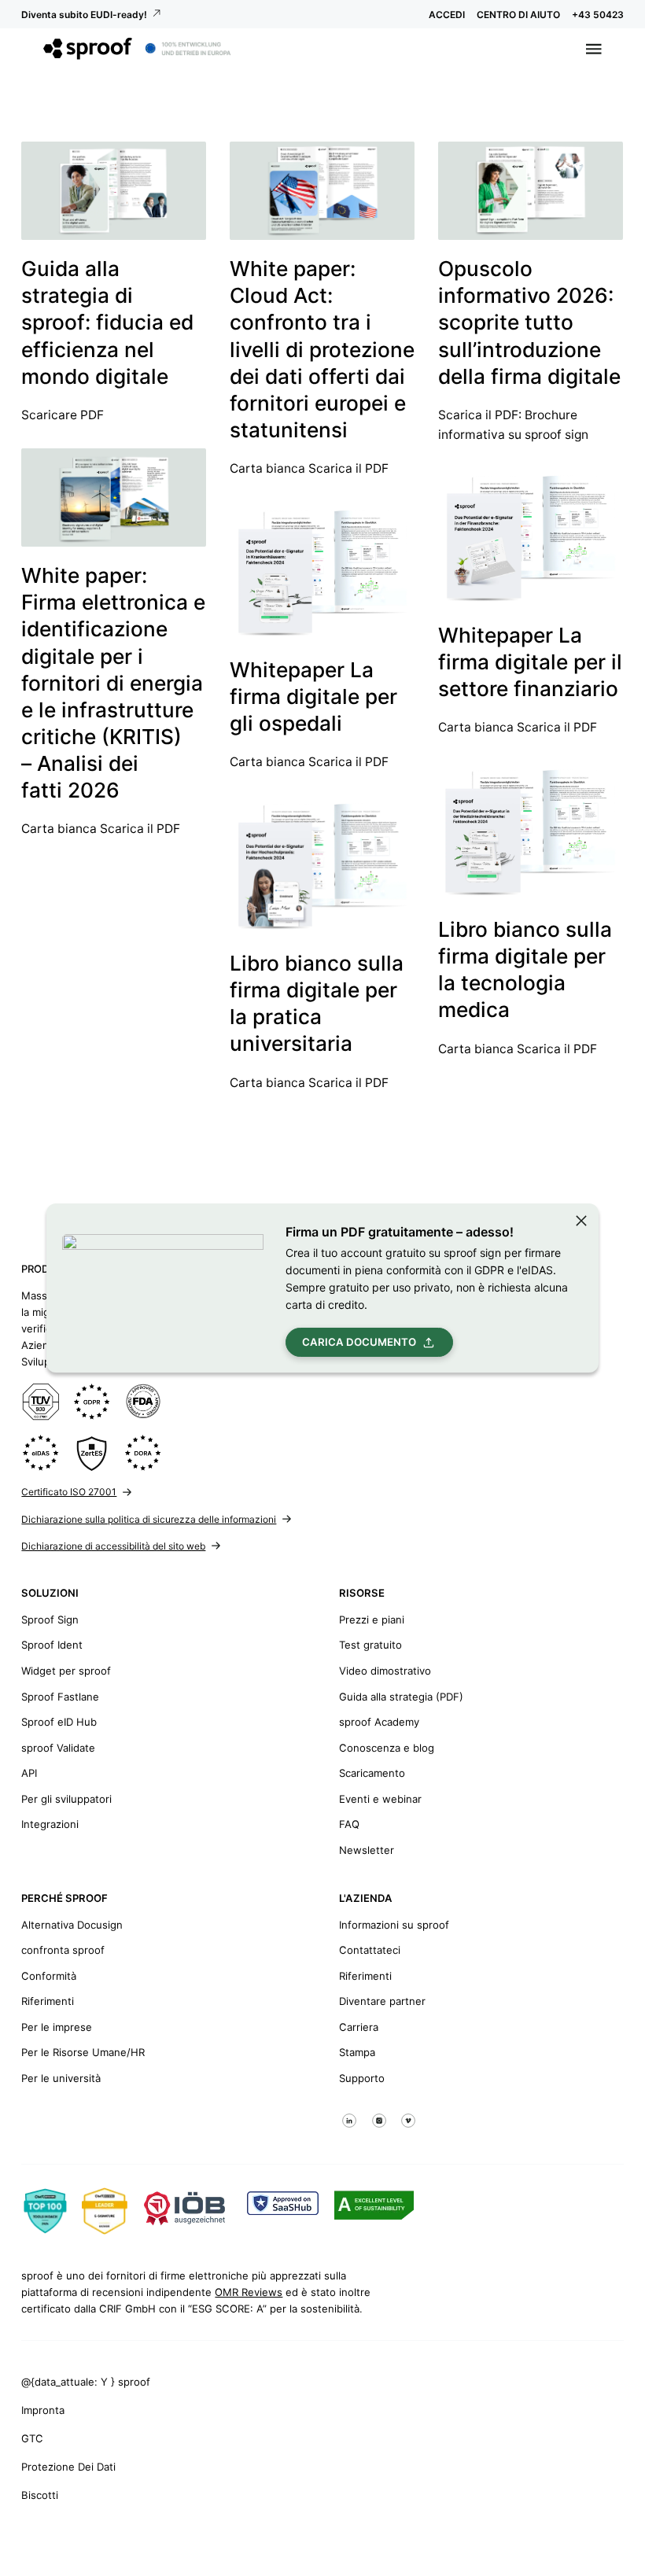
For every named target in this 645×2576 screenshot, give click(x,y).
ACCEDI (447, 15)
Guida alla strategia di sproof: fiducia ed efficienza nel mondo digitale (107, 322)
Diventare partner (382, 2001)
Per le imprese (57, 2027)
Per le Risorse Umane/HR (83, 2052)
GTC (32, 2438)
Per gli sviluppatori (66, 1799)
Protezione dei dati (68, 2467)
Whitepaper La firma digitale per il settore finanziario (530, 662)
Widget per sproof (66, 1671)
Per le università (61, 2078)
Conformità (49, 1976)
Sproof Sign (50, 1620)
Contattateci (370, 1950)
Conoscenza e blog (387, 1748)
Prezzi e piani (372, 1620)
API (29, 1773)
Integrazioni (50, 1824)
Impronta (43, 2410)
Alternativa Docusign (72, 1925)
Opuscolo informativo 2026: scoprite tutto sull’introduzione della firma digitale (529, 322)
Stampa (357, 2052)
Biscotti (40, 2495)
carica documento (359, 1342)
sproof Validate (58, 1748)
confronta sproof (63, 1950)
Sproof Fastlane (60, 1697)
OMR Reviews (249, 2292)
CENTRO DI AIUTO (518, 15)
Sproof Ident (52, 1645)
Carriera (359, 2027)
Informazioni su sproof (394, 1925)
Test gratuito (370, 1645)
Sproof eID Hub (59, 1722)
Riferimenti (48, 2001)
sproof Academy (379, 1722)
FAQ (349, 1824)
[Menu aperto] (594, 49)
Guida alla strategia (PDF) (401, 1697)
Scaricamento (372, 1773)
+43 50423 (598, 15)
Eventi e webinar (380, 1799)
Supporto (362, 2078)
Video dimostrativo (385, 1671)
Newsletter (367, 1850)
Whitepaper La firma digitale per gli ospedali (313, 697)
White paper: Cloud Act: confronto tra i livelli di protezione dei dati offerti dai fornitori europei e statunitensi (322, 349)
